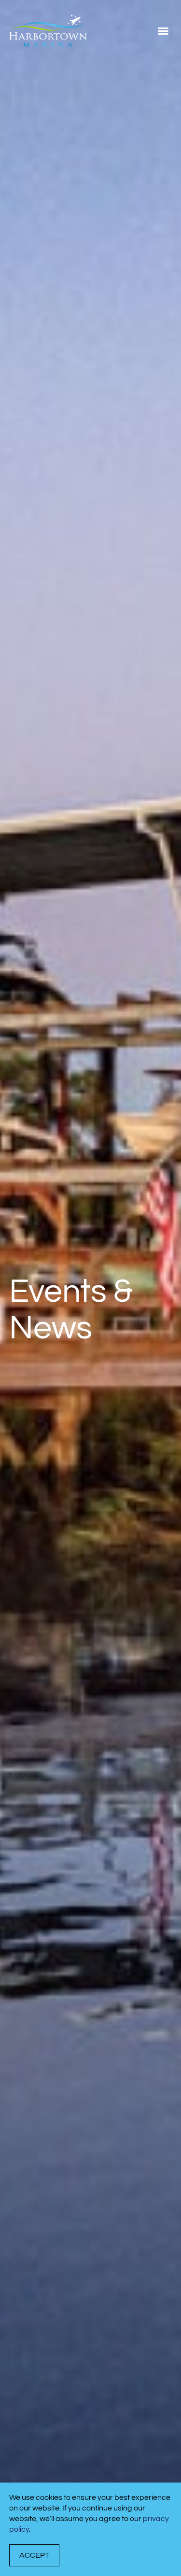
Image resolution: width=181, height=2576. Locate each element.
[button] (163, 31)
